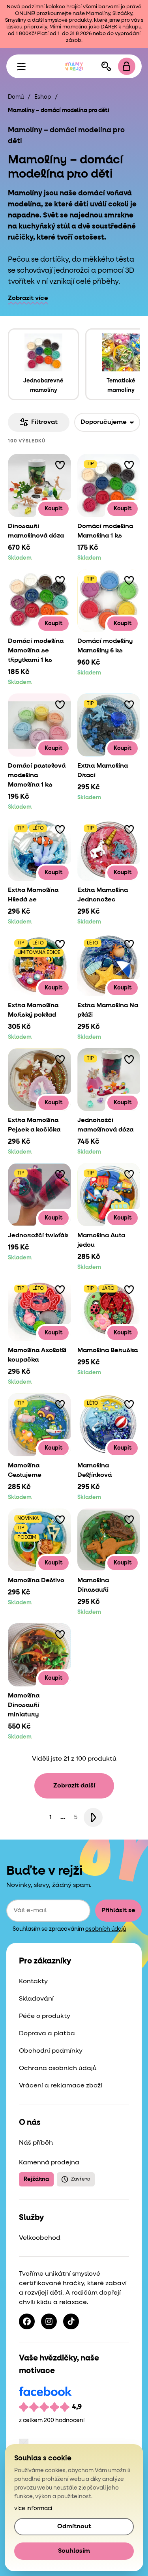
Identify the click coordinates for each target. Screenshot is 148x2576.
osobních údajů (106, 1929)
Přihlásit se (118, 1911)
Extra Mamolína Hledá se (33, 895)
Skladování (36, 1999)
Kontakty (33, 1982)
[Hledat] (106, 66)
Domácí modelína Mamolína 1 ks (105, 531)
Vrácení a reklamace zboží (61, 2086)
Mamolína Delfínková (95, 1471)
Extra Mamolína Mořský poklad (33, 1010)
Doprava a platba (47, 2034)
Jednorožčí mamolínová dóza (105, 1125)
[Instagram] (49, 2321)
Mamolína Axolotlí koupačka (37, 1355)
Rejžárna (36, 2179)
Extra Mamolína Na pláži (108, 1010)
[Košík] (127, 66)
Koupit (53, 509)
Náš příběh (36, 2143)
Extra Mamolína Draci (103, 771)
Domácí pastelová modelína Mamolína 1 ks (37, 776)
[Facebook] (27, 2321)
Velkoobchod (40, 2238)
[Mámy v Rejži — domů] (74, 66)
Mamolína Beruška (108, 1351)
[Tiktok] (71, 2321)
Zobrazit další (74, 1786)
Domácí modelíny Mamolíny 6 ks (105, 646)
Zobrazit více (28, 298)
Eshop (43, 97)
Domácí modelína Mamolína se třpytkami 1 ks (36, 651)
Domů (16, 97)
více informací (33, 2509)
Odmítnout (74, 2527)
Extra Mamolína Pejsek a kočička (34, 1125)
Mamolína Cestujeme (25, 1471)
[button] (60, 465)
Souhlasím (74, 2551)
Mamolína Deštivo (36, 1581)
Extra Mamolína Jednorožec (103, 895)
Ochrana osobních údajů (58, 2068)
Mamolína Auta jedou (101, 1240)
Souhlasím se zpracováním (69, 1929)
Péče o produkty (45, 2016)
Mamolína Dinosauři (93, 1585)
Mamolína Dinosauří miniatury (24, 1705)
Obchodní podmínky (51, 2051)
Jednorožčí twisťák (38, 1236)
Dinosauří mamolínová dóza (36, 531)
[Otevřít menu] (21, 66)
